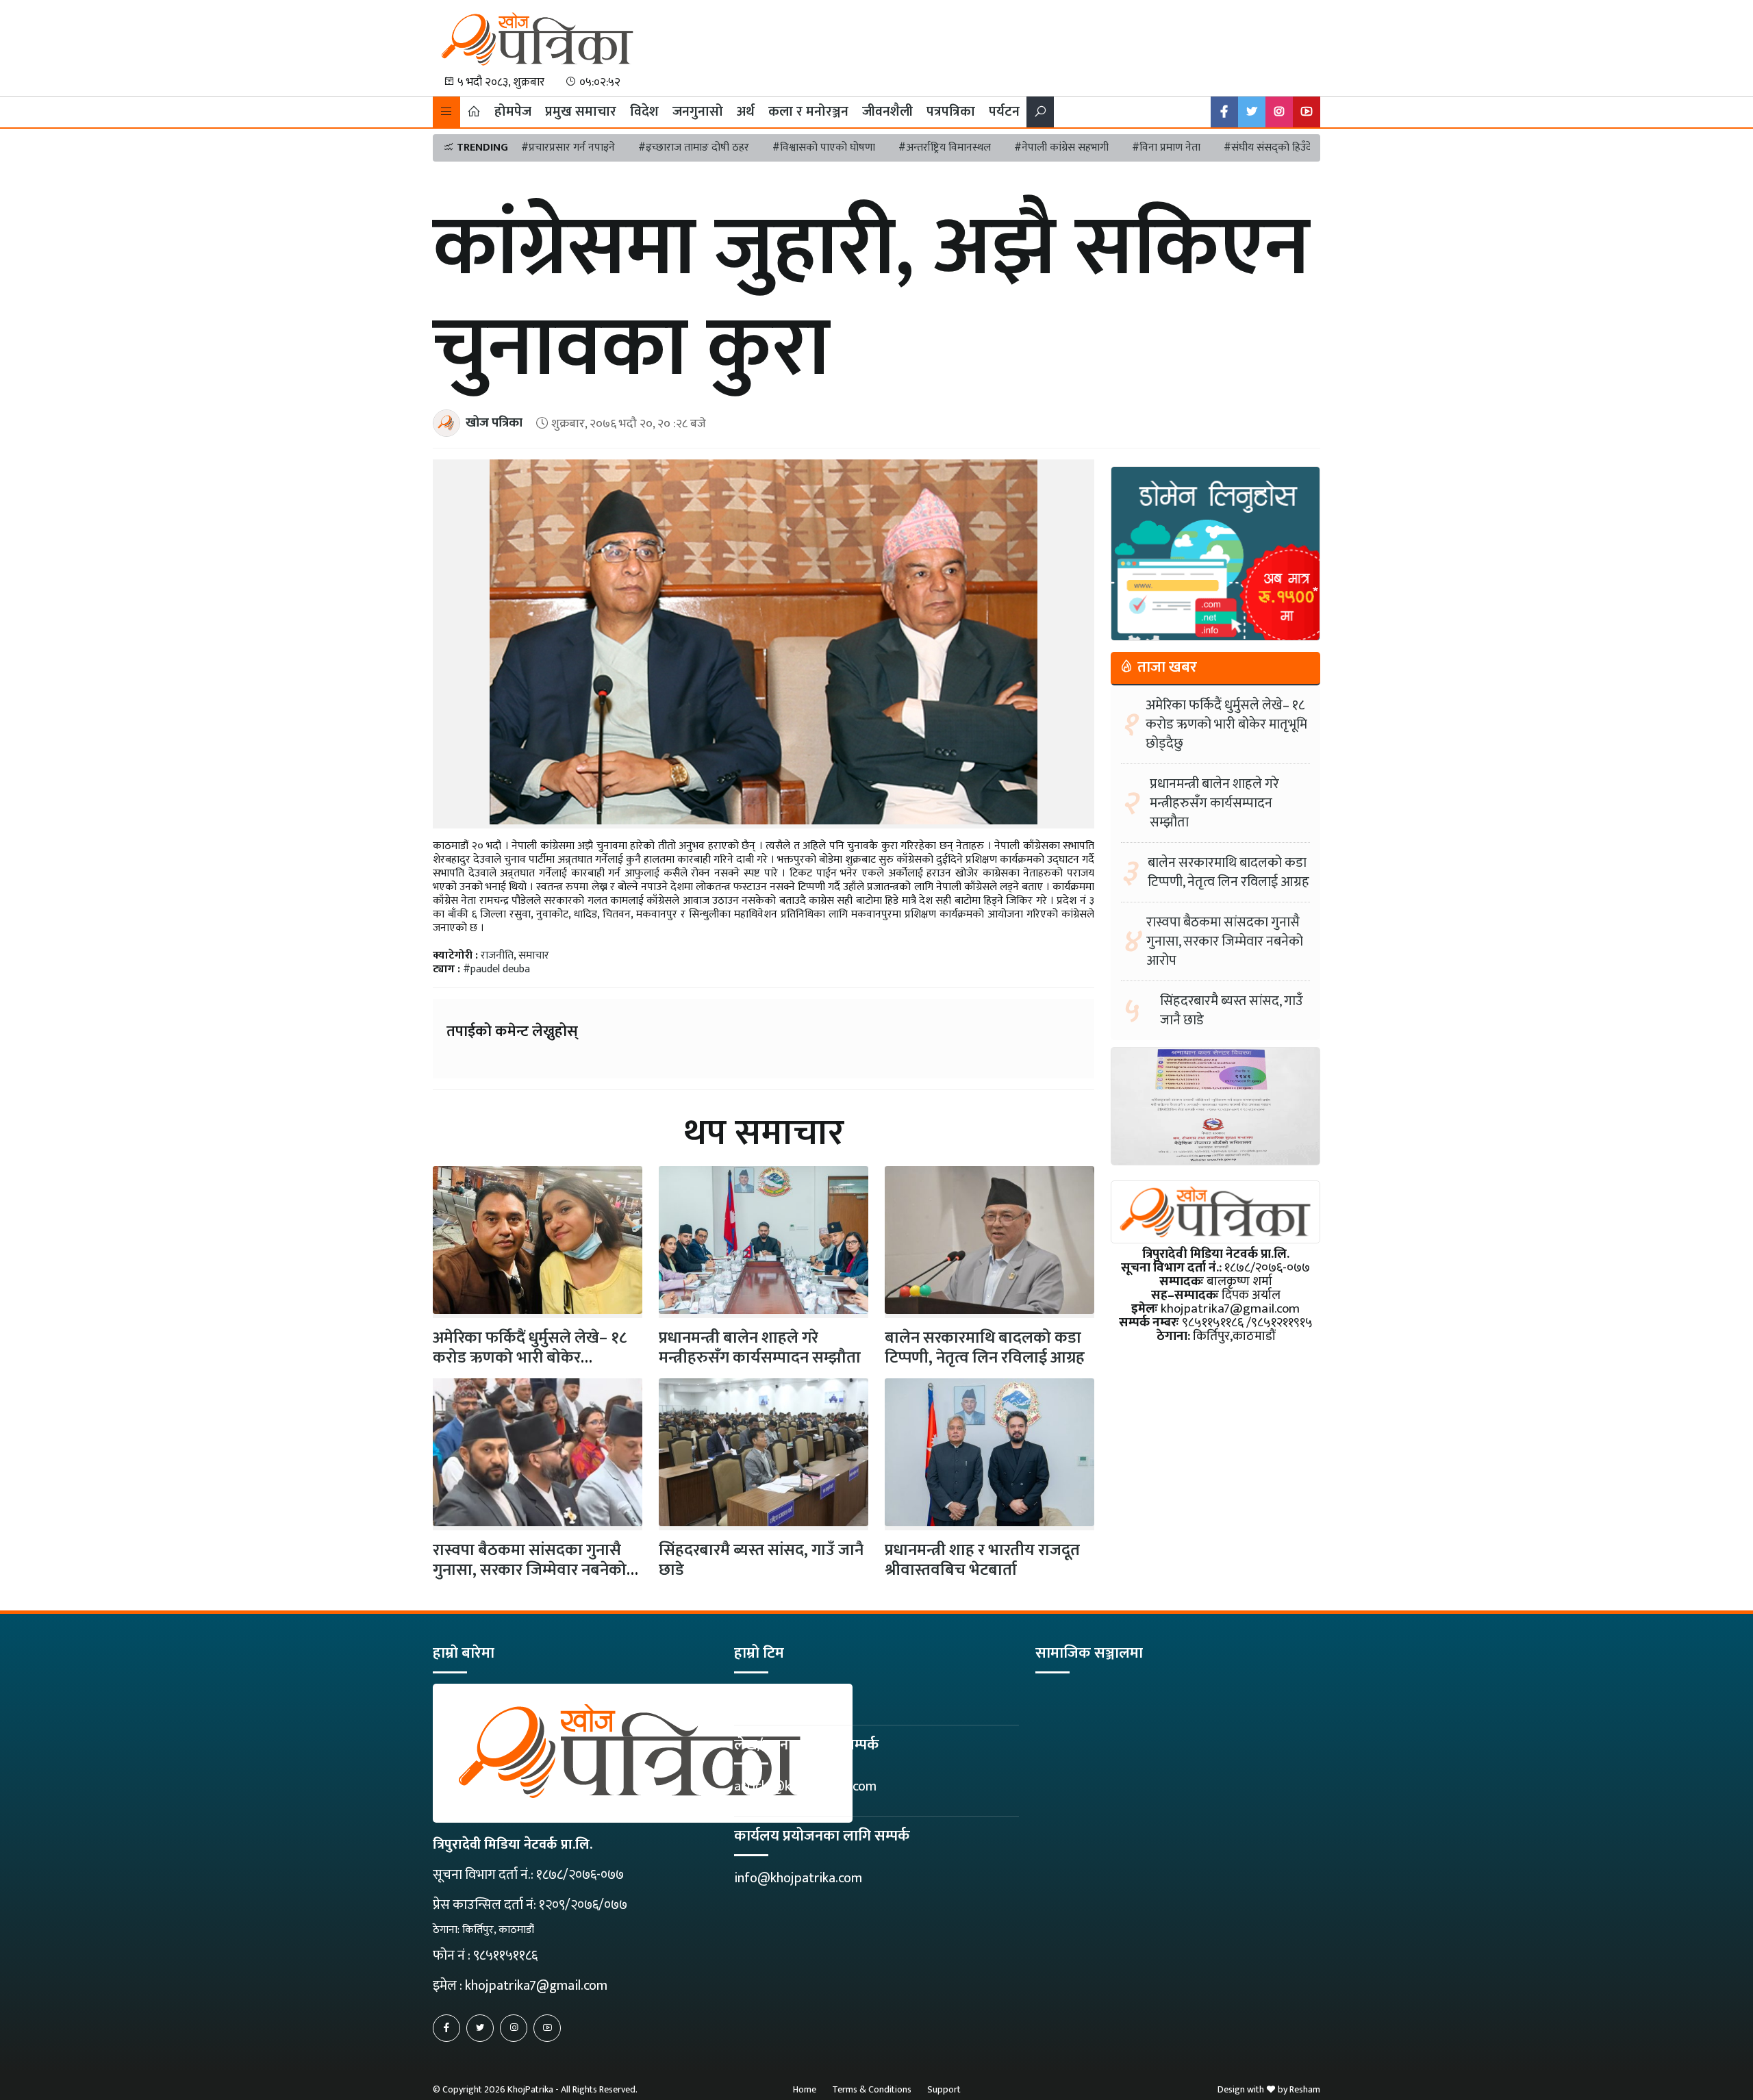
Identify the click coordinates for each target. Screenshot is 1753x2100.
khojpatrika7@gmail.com (536, 1986)
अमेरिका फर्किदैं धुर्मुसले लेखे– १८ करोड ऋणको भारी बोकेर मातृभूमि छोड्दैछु (1226, 724)
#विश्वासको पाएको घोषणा (824, 148)
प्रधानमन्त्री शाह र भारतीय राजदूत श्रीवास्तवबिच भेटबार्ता (982, 1560)
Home (805, 2089)
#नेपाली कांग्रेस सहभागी (1061, 148)
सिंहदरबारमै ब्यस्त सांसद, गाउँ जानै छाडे (761, 1560)
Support (944, 2089)
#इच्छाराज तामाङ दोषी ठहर (694, 148)
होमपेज (513, 112)
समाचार (534, 956)
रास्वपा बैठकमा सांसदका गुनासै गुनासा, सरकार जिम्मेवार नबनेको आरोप (530, 1570)
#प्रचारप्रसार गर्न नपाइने (568, 148)
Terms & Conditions (872, 2089)
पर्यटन (1004, 112)
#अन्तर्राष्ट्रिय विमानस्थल (945, 148)
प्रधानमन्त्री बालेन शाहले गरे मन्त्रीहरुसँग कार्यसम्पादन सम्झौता (760, 1348)
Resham (1305, 2089)
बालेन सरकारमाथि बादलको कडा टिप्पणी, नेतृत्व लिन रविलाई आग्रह (985, 1348)
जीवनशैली (887, 112)
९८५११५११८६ (505, 1956)
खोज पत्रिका (494, 423)
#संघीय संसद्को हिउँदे (1268, 148)
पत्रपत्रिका (951, 112)
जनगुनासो (698, 112)
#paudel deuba (496, 969)
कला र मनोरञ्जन (808, 112)
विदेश (644, 112)
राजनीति (497, 956)
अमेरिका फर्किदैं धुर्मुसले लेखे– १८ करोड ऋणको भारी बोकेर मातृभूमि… (530, 1358)
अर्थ (746, 112)
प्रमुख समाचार (581, 112)
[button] (446, 112)
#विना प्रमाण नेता (1166, 148)
